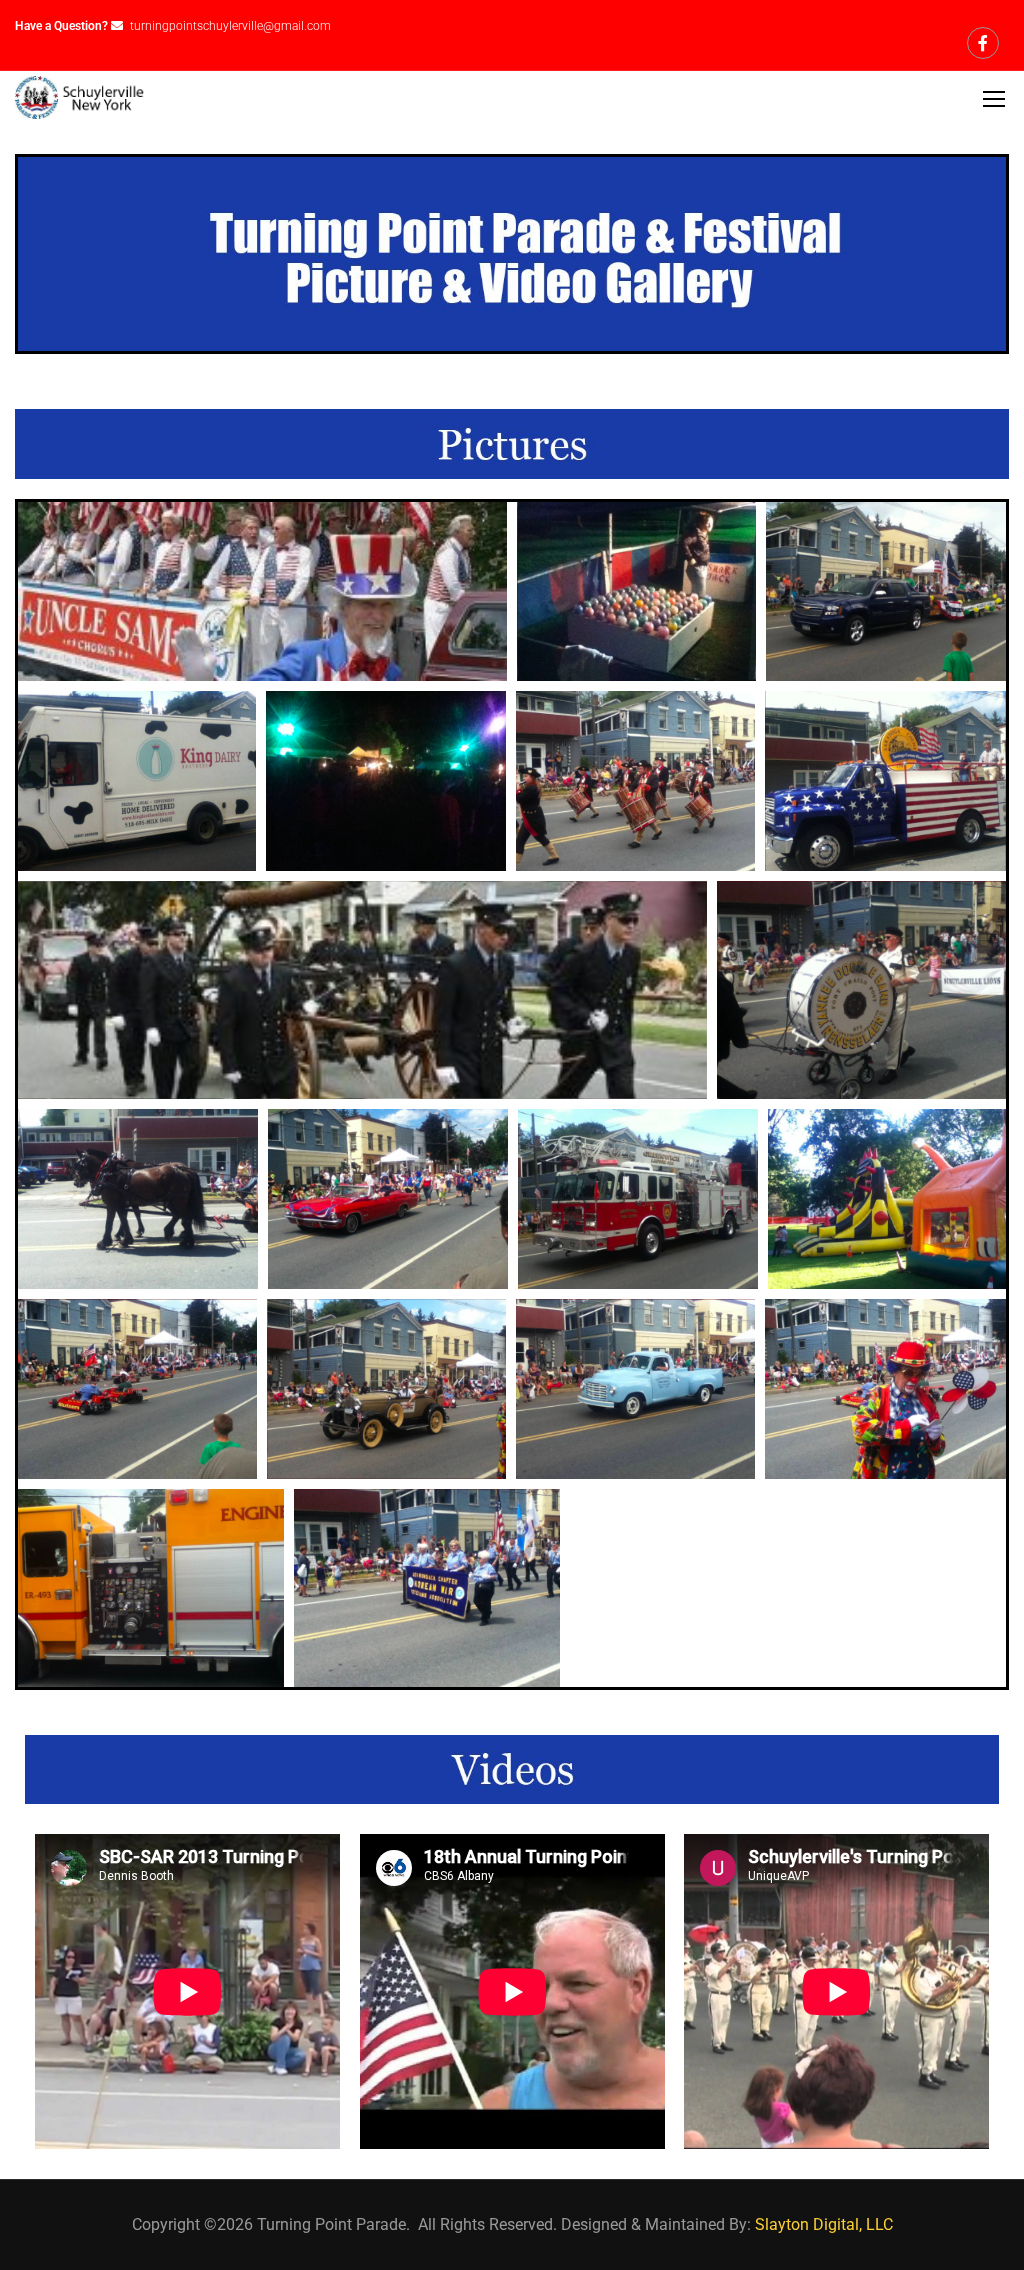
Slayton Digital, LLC (824, 2224)
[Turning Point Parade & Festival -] (81, 97)
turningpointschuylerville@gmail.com (230, 26)
